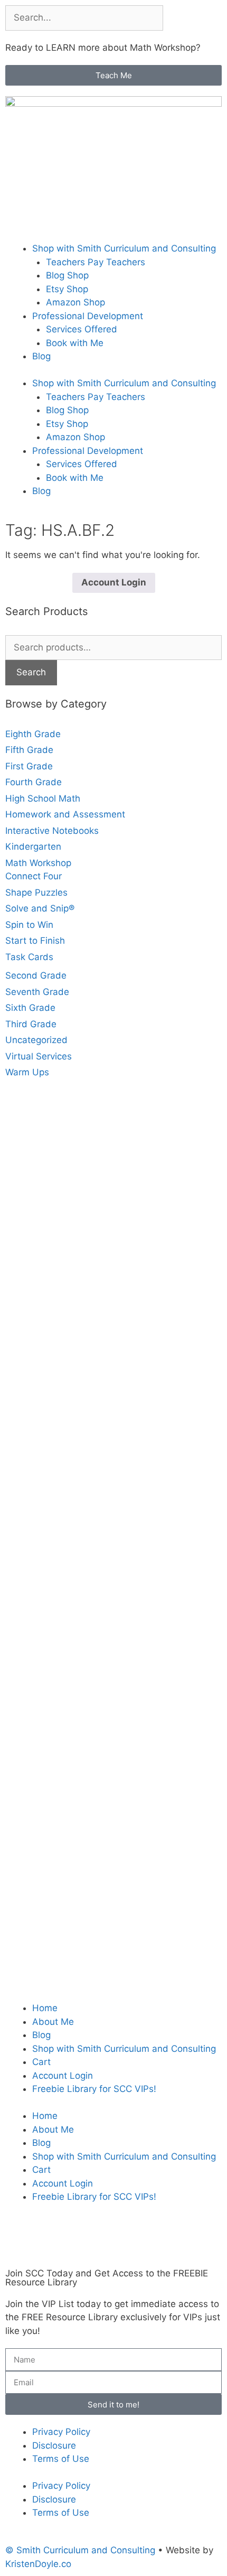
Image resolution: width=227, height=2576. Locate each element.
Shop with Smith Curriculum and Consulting (124, 248)
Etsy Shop (67, 289)
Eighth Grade (33, 734)
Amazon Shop (75, 302)
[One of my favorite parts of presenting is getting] (113, 1631)
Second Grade (36, 975)
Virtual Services (39, 1056)
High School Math (43, 798)
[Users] (48, 2241)
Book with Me (75, 343)
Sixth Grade (30, 1008)
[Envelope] (106, 2241)
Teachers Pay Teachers (96, 262)
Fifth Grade (29, 750)
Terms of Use (61, 2459)
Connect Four (34, 876)
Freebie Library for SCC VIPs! (94, 2089)
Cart (41, 2062)
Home (45, 2008)
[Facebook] (18, 2241)
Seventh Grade (37, 992)
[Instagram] (135, 2241)
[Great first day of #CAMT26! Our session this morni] (113, 1885)
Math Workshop (38, 863)
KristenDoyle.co (38, 2564)
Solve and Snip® (40, 908)
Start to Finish (35, 941)
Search (31, 672)
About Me (53, 2022)
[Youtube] (77, 2241)
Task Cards (29, 957)
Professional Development (88, 316)
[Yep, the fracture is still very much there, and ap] (113, 1204)
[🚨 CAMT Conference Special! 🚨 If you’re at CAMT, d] (113, 1396)
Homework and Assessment (65, 814)
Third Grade (31, 1024)
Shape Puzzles (36, 892)
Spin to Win (29, 925)
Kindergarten (33, 847)
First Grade (29, 766)
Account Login (114, 582)
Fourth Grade (34, 782)
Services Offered (82, 329)
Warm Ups (27, 1072)
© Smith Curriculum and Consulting (80, 2550)
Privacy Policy (61, 2432)
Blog (41, 356)
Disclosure (54, 2445)
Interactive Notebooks (52, 831)
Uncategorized (36, 1040)
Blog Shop (67, 275)
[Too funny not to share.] (113, 1310)
